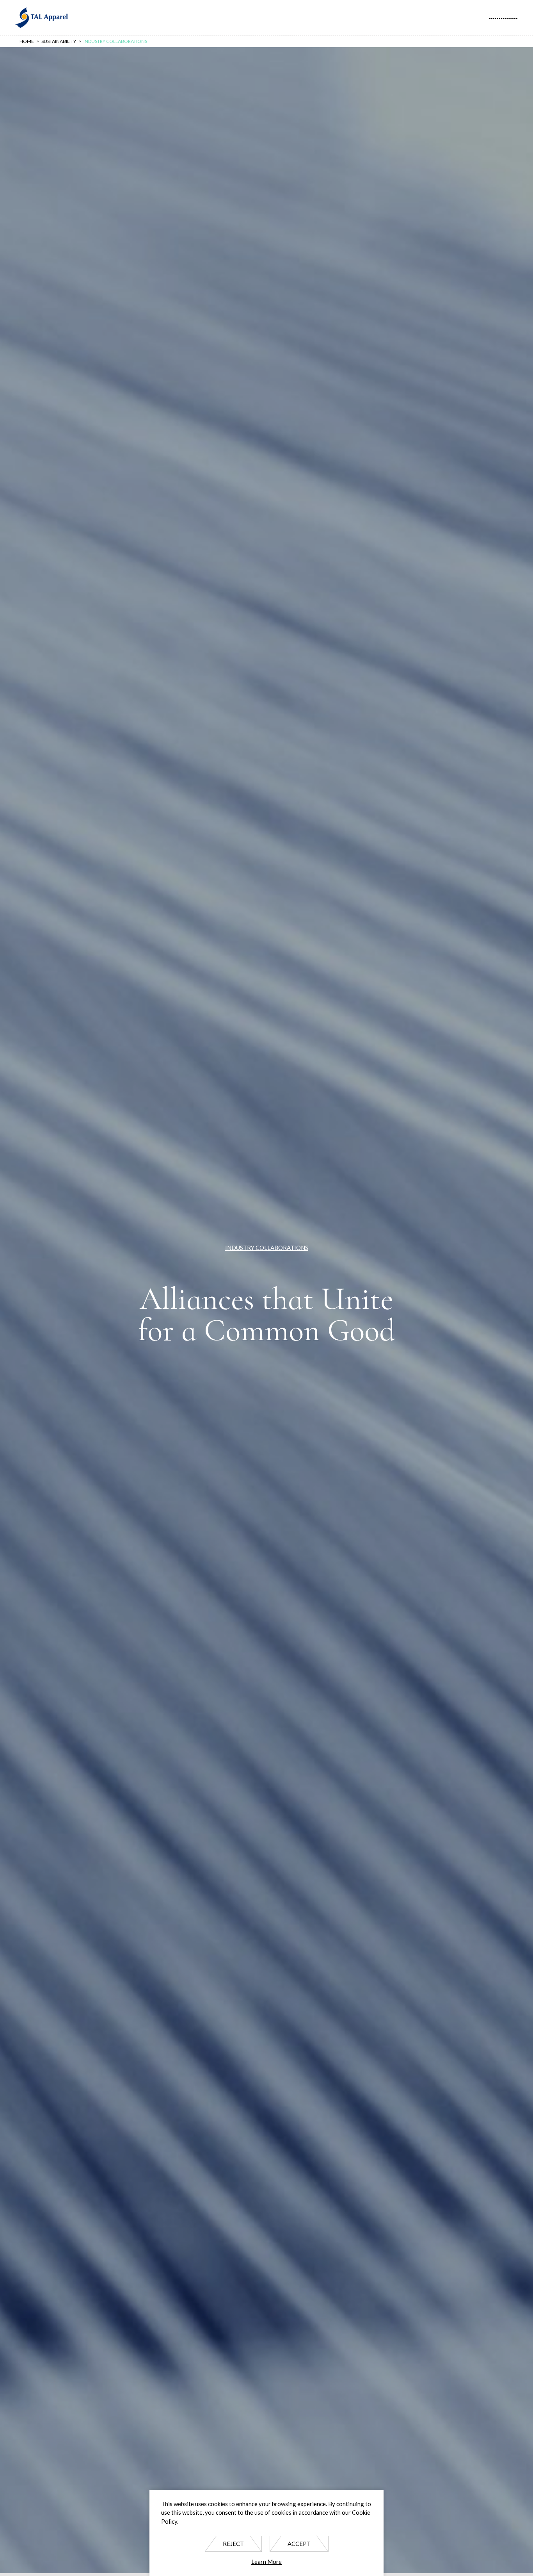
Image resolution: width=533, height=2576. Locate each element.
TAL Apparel (41, 18)
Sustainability (59, 41)
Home (27, 41)
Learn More (266, 2562)
